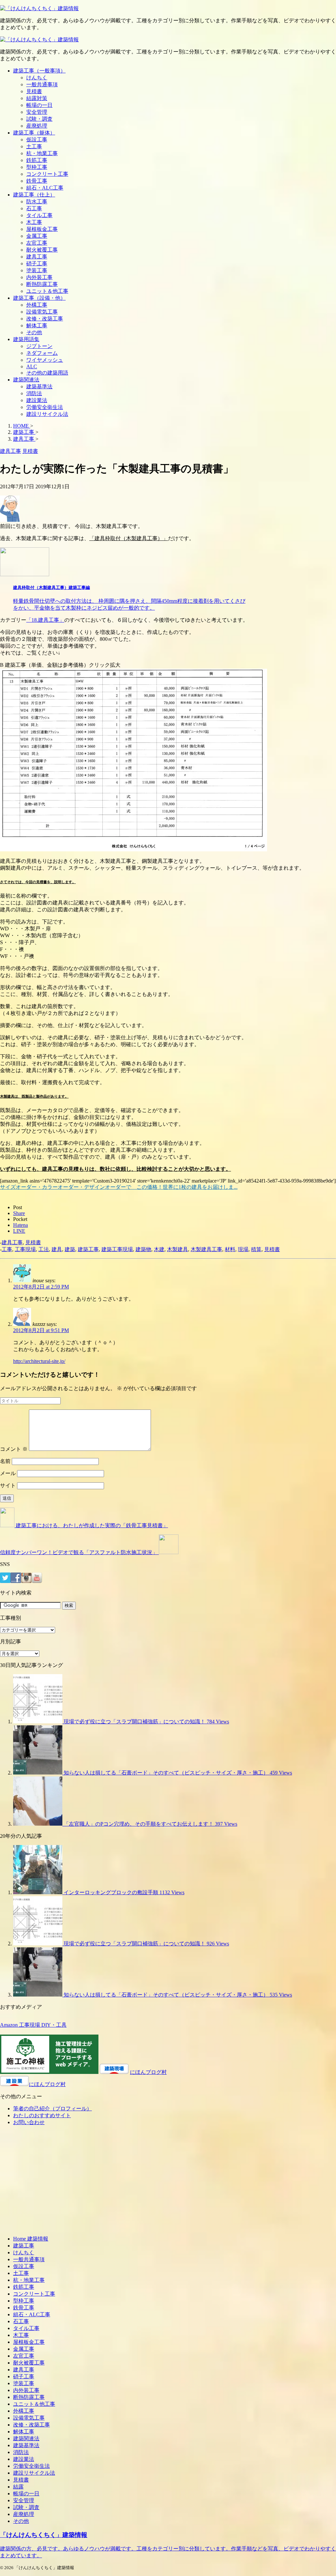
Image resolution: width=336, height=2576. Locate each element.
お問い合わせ (29, 2122)
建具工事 (37, 257)
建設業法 (37, 400)
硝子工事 (37, 264)
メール (8, 1473)
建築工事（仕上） (34, 195)
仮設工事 (37, 140)
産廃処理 (37, 126)
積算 (256, 1249)
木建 (159, 1249)
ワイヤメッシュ (45, 360)
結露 (18, 2487)
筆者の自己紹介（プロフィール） (52, 2109)
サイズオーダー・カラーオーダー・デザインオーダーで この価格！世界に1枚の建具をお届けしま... (119, 1187)
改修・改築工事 (45, 319)
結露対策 (37, 98)
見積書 (34, 91)
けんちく (37, 78)
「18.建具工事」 (45, 620)
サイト (8, 1485)
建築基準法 (39, 386)
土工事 (34, 146)
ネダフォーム (42, 353)
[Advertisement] (55, 2183)
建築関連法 (26, 380)
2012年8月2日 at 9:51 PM (41, 1330)
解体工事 (37, 325)
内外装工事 (39, 277)
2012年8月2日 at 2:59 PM (41, 1287)
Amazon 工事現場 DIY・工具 (33, 2025)
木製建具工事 (206, 1249)
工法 (44, 1249)
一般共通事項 (42, 84)
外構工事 (37, 305)
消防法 (34, 393)
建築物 (143, 1249)
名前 (5, 1461)
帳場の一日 (39, 105)
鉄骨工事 (37, 181)
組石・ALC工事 (45, 188)
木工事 (34, 222)
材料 (230, 1249)
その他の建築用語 (47, 373)
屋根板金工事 (42, 229)
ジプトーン (39, 346)
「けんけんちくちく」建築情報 (44, 2535)
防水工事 (37, 202)
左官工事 (37, 243)
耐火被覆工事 (42, 250)
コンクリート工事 (47, 174)
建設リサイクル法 (47, 414)
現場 (243, 1249)
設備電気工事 (42, 312)
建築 (70, 1249)
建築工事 (88, 1249)
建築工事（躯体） (34, 133)
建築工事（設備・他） (39, 298)
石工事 (34, 208)
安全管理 (37, 112)
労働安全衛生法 (45, 407)
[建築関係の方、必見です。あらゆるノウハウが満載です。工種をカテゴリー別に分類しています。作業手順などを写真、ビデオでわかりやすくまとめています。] (39, 8)
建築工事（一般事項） (39, 71)
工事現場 (25, 1249)
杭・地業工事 (42, 153)
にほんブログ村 (148, 2072)
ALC (32, 366)
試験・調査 (39, 119)
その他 (34, 332)
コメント (14, 1449)
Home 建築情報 (31, 2239)
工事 (7, 1249)
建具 (57, 1249)
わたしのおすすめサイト (42, 2115)
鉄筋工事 (37, 160)
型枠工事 (37, 167)
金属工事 (37, 236)
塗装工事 (37, 270)
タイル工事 (39, 215)
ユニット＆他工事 (47, 291)
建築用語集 (26, 339)
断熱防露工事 (42, 284)
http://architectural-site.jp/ (39, 1361)
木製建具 (178, 1249)
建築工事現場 (117, 1249)
